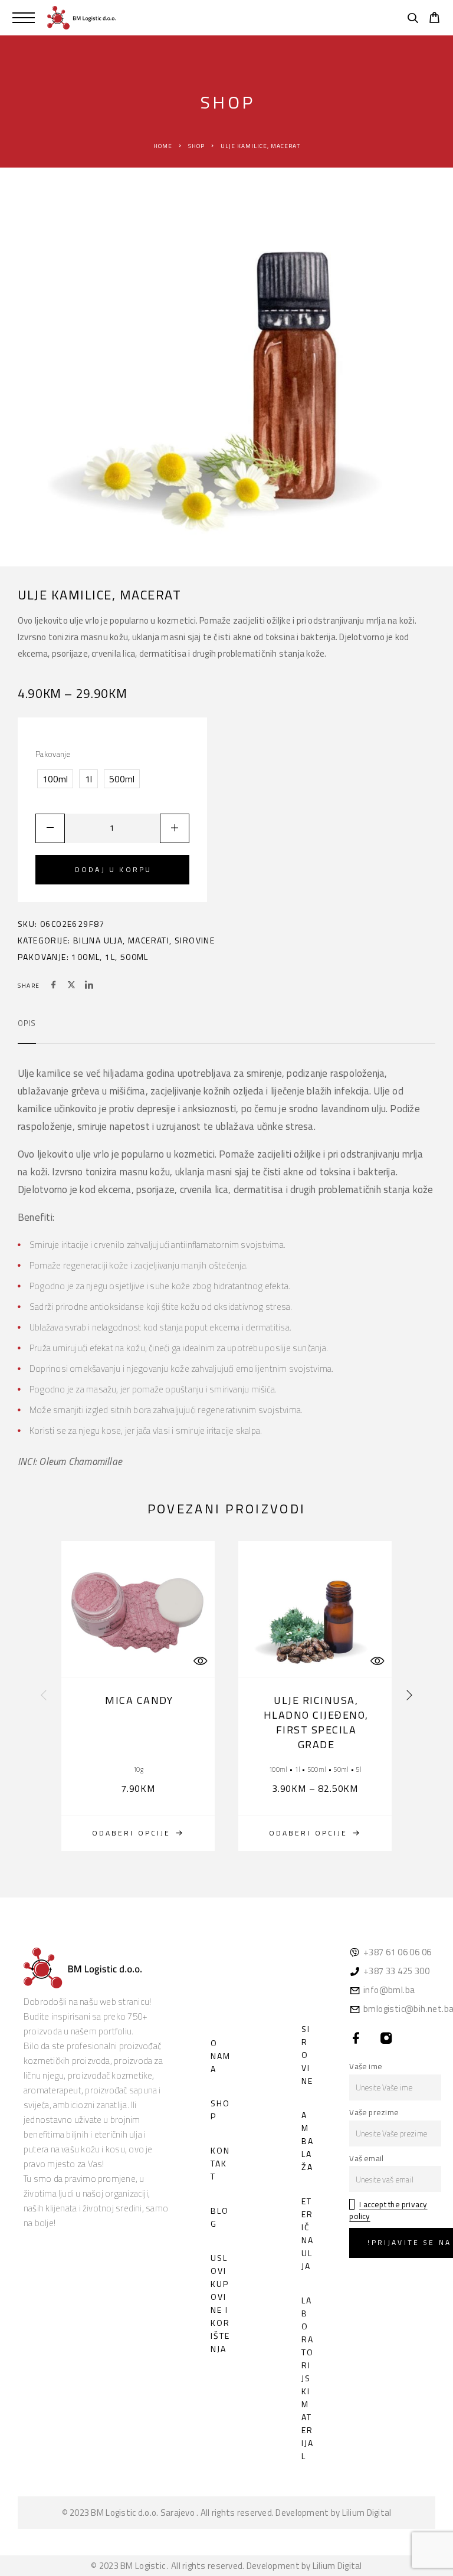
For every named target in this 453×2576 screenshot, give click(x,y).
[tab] (27, 1031)
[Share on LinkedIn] (89, 986)
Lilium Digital (367, 2513)
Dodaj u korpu (113, 869)
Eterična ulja (308, 2233)
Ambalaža (308, 2141)
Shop (196, 146)
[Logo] (81, 18)
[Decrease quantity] (50, 828)
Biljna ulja (98, 940)
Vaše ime (366, 2066)
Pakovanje (53, 754)
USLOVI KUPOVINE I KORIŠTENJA (220, 2303)
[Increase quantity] (175, 828)
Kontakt (220, 2163)
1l (110, 957)
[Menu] (24, 18)
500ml (134, 957)
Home (163, 146)
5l (359, 1769)
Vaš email (366, 2158)
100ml (86, 957)
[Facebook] (357, 2039)
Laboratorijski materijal (308, 2378)
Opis (27, 1023)
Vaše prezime (374, 2112)
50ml (341, 1769)
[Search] (413, 19)
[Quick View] (200, 1661)
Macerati (149, 940)
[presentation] (44, 1696)
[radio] (55, 779)
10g (138, 1769)
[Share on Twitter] (71, 986)
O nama (221, 2056)
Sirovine (195, 940)
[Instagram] (387, 2039)
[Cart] (434, 19)
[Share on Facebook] (54, 986)
